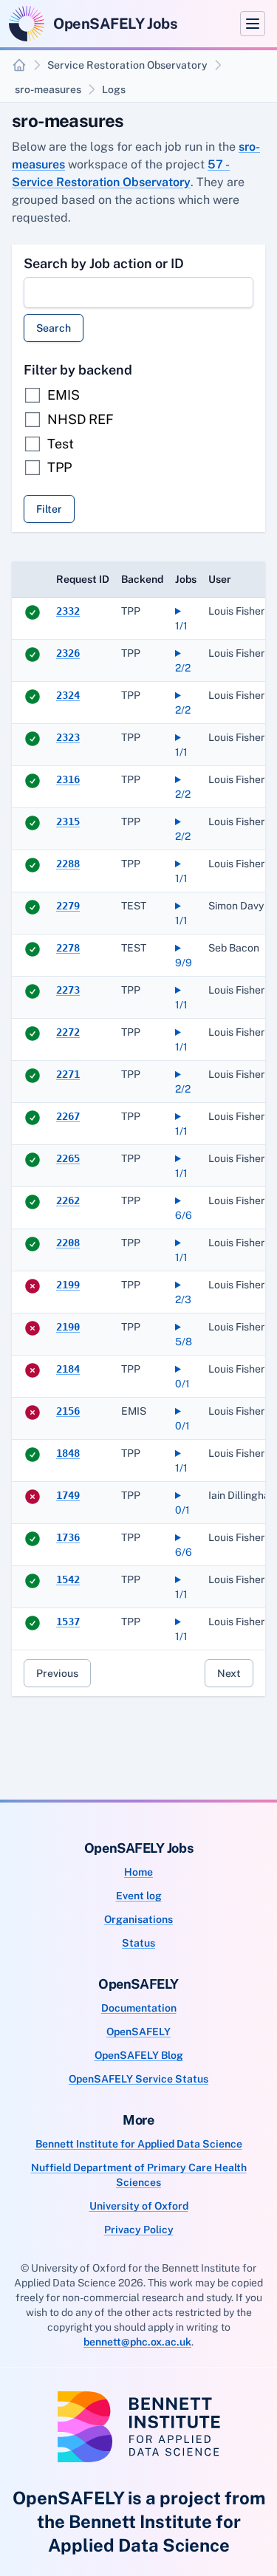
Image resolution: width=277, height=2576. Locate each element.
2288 (68, 864)
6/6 (184, 1215)
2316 (68, 779)
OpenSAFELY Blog (139, 2055)
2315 (68, 821)
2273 (68, 990)
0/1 (182, 1384)
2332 (68, 611)
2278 (68, 948)
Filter (49, 509)
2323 (68, 737)
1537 (68, 1622)
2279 (68, 906)
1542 (68, 1579)
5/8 (184, 1342)
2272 (68, 1032)
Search (54, 328)
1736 (68, 1537)
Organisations (138, 1919)
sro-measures (48, 89)
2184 (68, 1369)
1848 (68, 1453)
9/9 (184, 963)
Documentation (139, 2008)
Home (138, 1872)
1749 (68, 1495)
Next (229, 1673)
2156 (68, 1411)
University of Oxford (139, 2206)
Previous (57, 1673)
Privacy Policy (139, 2230)
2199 (68, 1285)
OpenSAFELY (138, 2032)
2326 (68, 653)
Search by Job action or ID (104, 263)
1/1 (181, 626)
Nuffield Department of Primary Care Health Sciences (139, 2175)
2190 (68, 1327)
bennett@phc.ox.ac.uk (137, 2342)
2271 (68, 1074)
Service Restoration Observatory (127, 65)
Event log (139, 1896)
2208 (68, 1243)
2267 (68, 1116)
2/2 (183, 668)
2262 (68, 1200)
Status (138, 1943)
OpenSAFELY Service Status (138, 2079)
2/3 (183, 1299)
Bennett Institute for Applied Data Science (139, 2144)
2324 (68, 695)
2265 (68, 1158)
